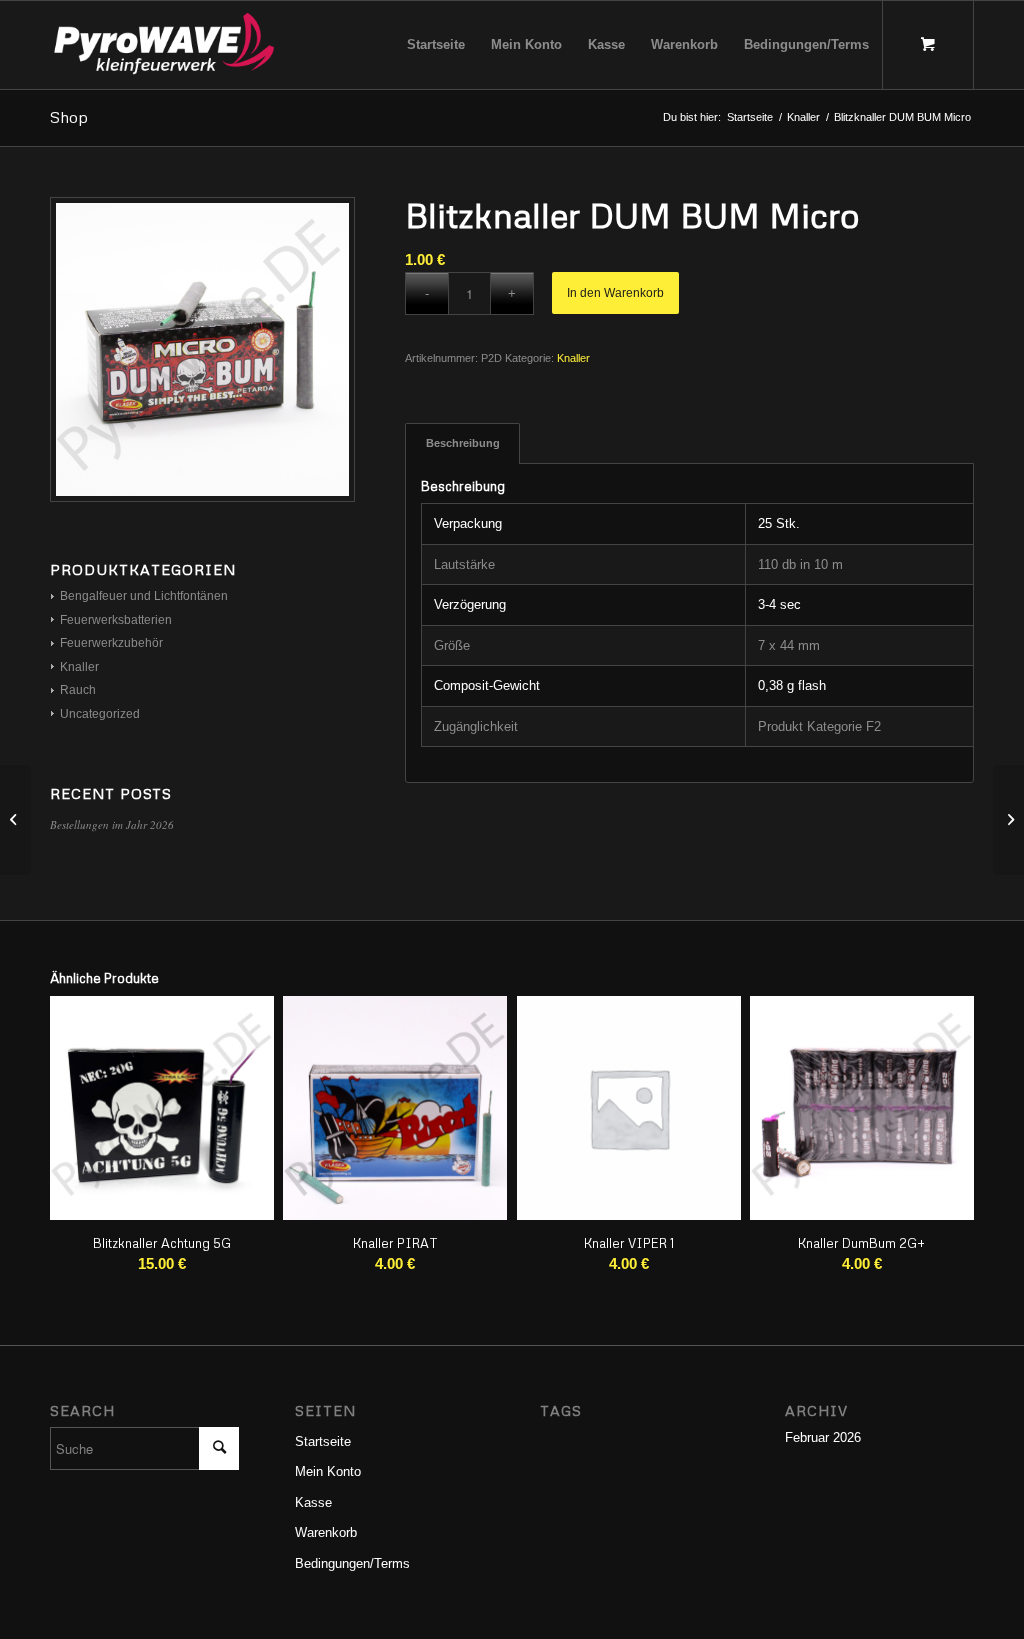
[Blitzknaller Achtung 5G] (1008, 820)
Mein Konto (328, 1471)
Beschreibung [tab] (463, 443)
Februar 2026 (823, 1437)
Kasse (313, 1502)
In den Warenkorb (615, 293)
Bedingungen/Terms (352, 1563)
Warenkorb (326, 1532)
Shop (69, 117)
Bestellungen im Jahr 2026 (112, 824)
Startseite (323, 1441)
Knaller (573, 358)
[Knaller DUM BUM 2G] (15, 820)
